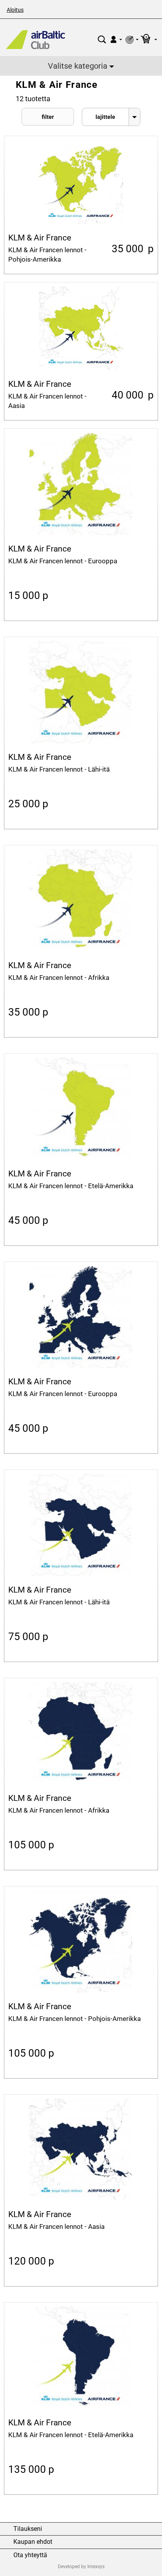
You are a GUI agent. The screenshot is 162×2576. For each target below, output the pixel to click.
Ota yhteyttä (30, 2555)
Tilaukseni (28, 2529)
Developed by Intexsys (81, 2567)
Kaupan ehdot (33, 2542)
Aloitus (15, 10)
